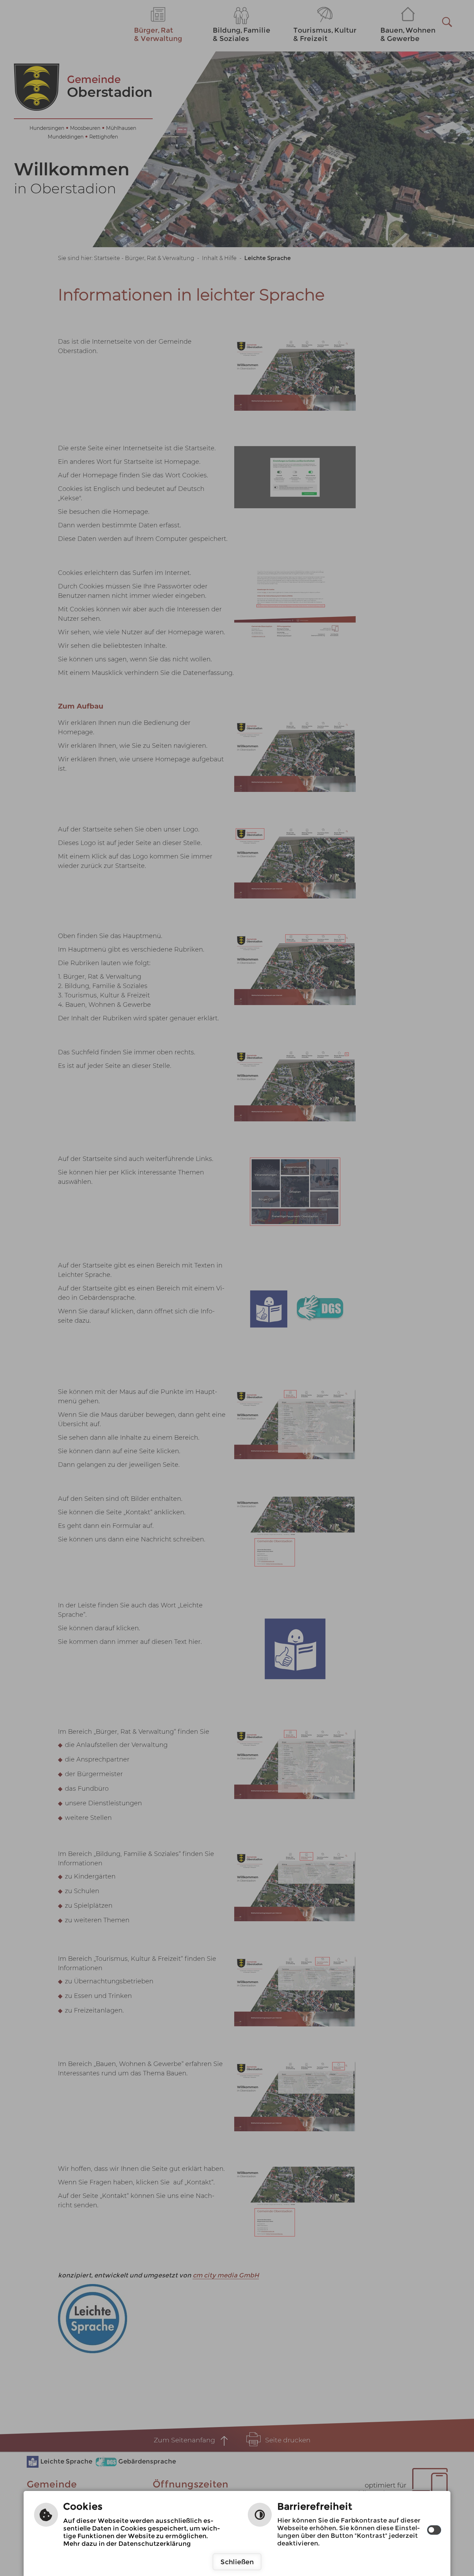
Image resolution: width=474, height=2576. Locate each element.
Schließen (237, 2562)
